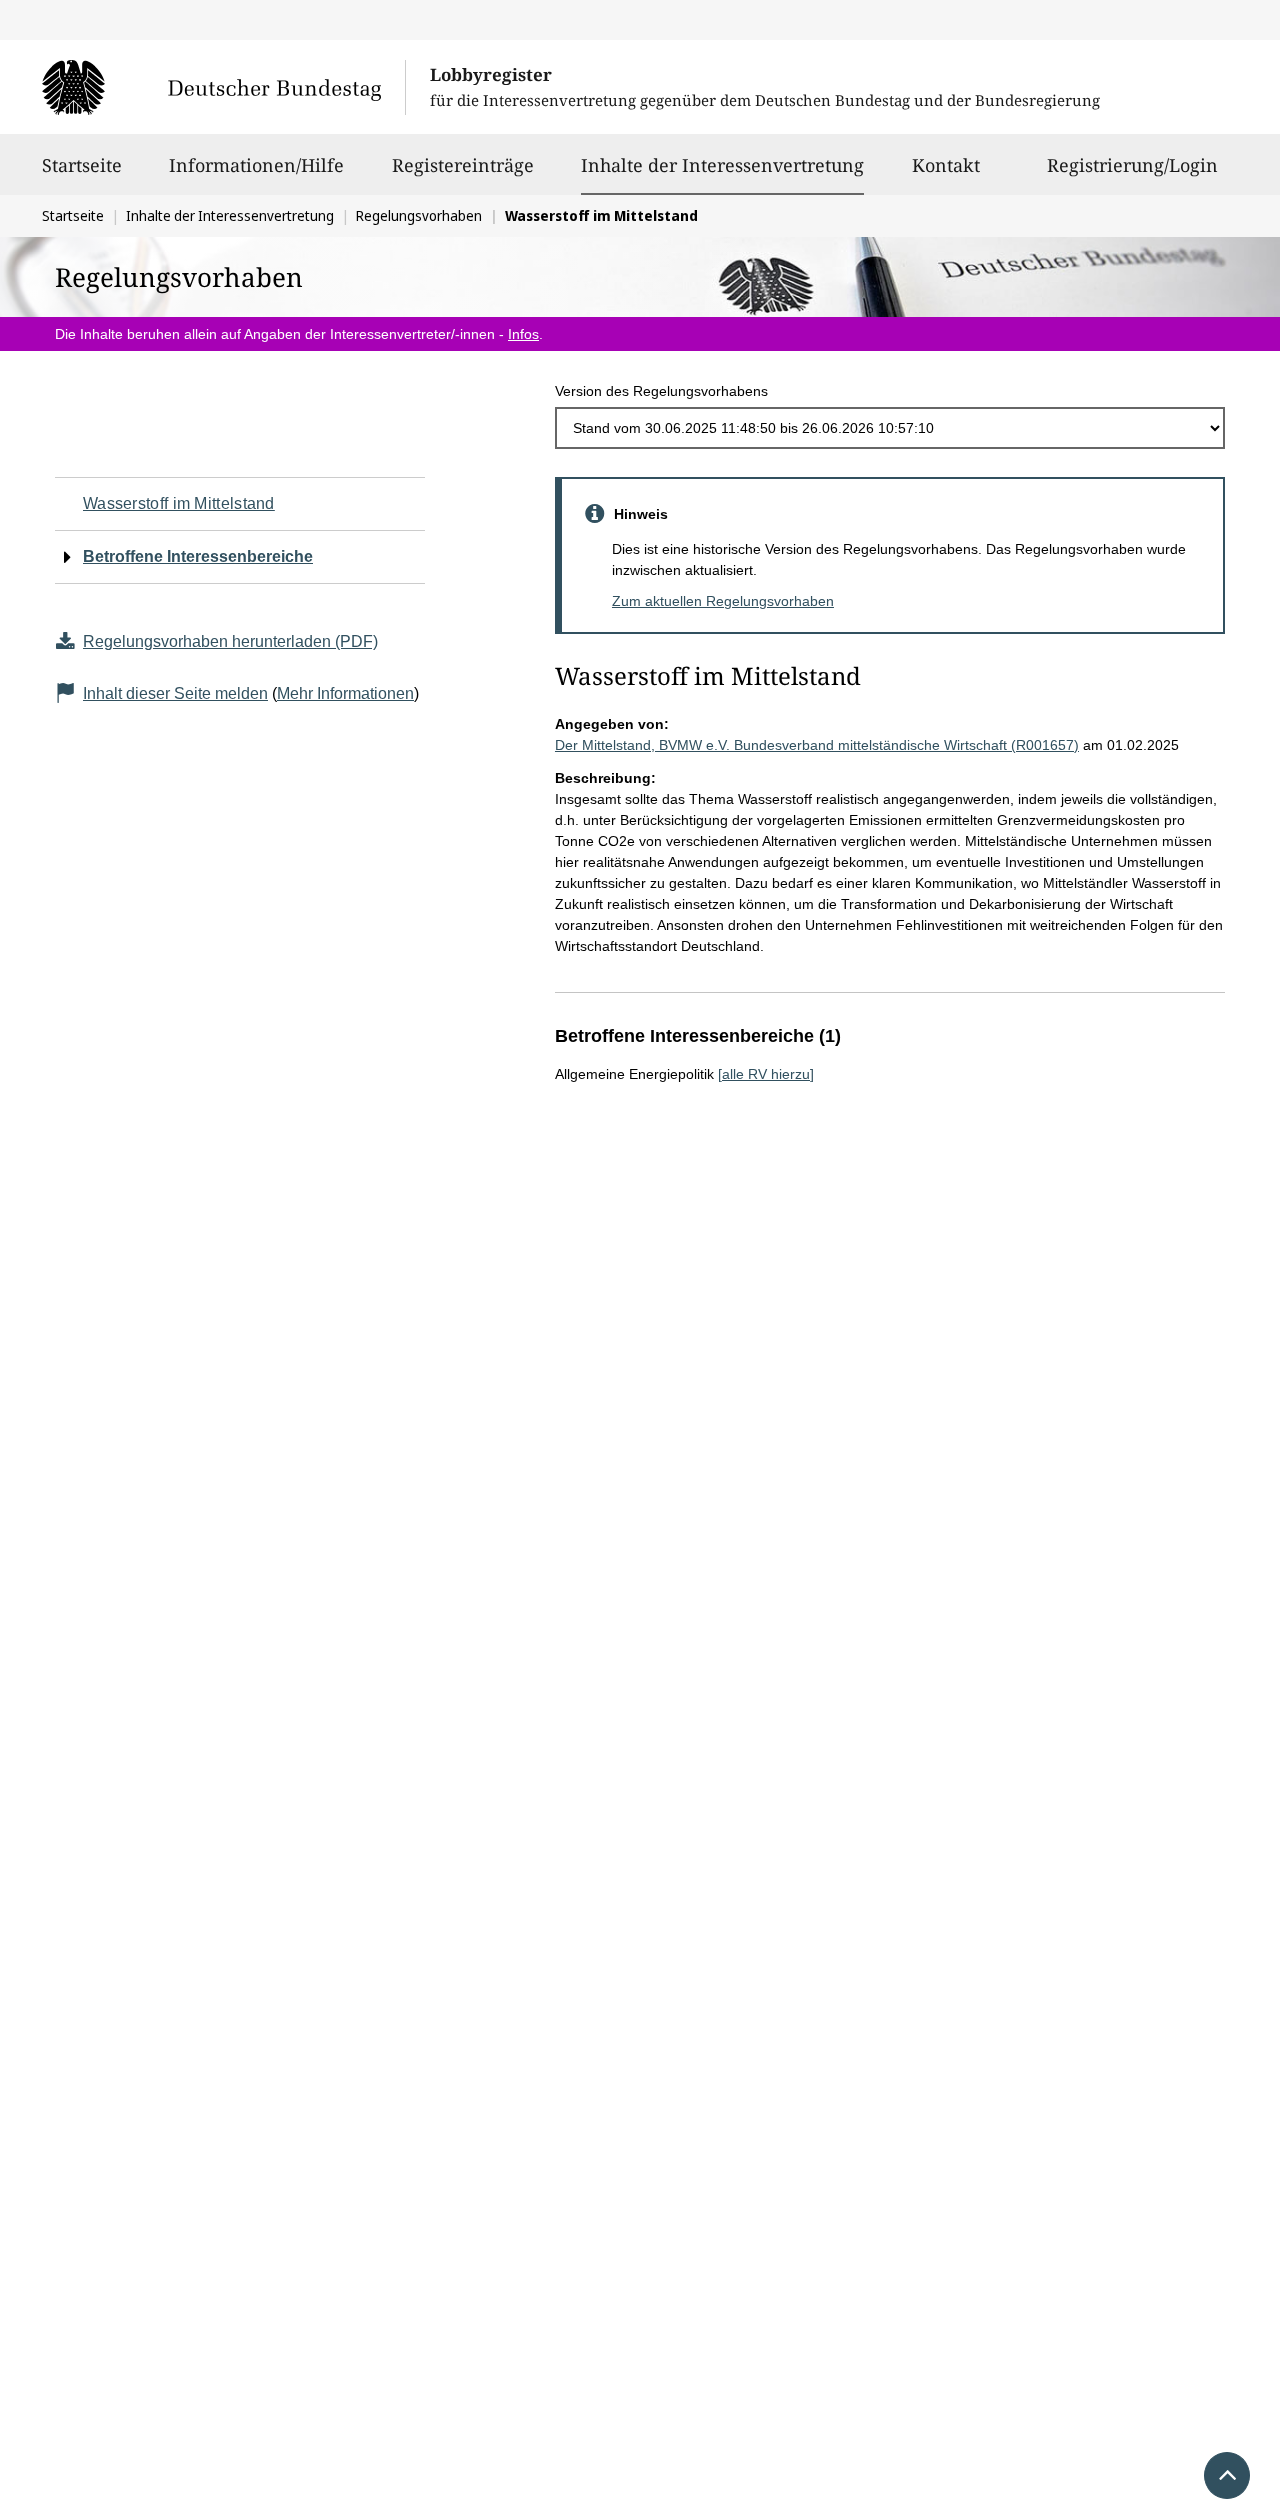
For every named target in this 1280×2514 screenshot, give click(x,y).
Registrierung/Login (1132, 165)
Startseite (82, 165)
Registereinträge (463, 165)
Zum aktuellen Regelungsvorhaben (723, 601)
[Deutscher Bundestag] (223, 87)
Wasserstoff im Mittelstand (179, 503)
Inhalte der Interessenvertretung (722, 164)
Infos (523, 334)
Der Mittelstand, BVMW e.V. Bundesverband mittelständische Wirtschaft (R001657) (817, 745)
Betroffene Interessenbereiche (198, 556)
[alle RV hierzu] (766, 1074)
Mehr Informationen (345, 693)
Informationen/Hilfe (256, 165)
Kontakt (946, 165)
